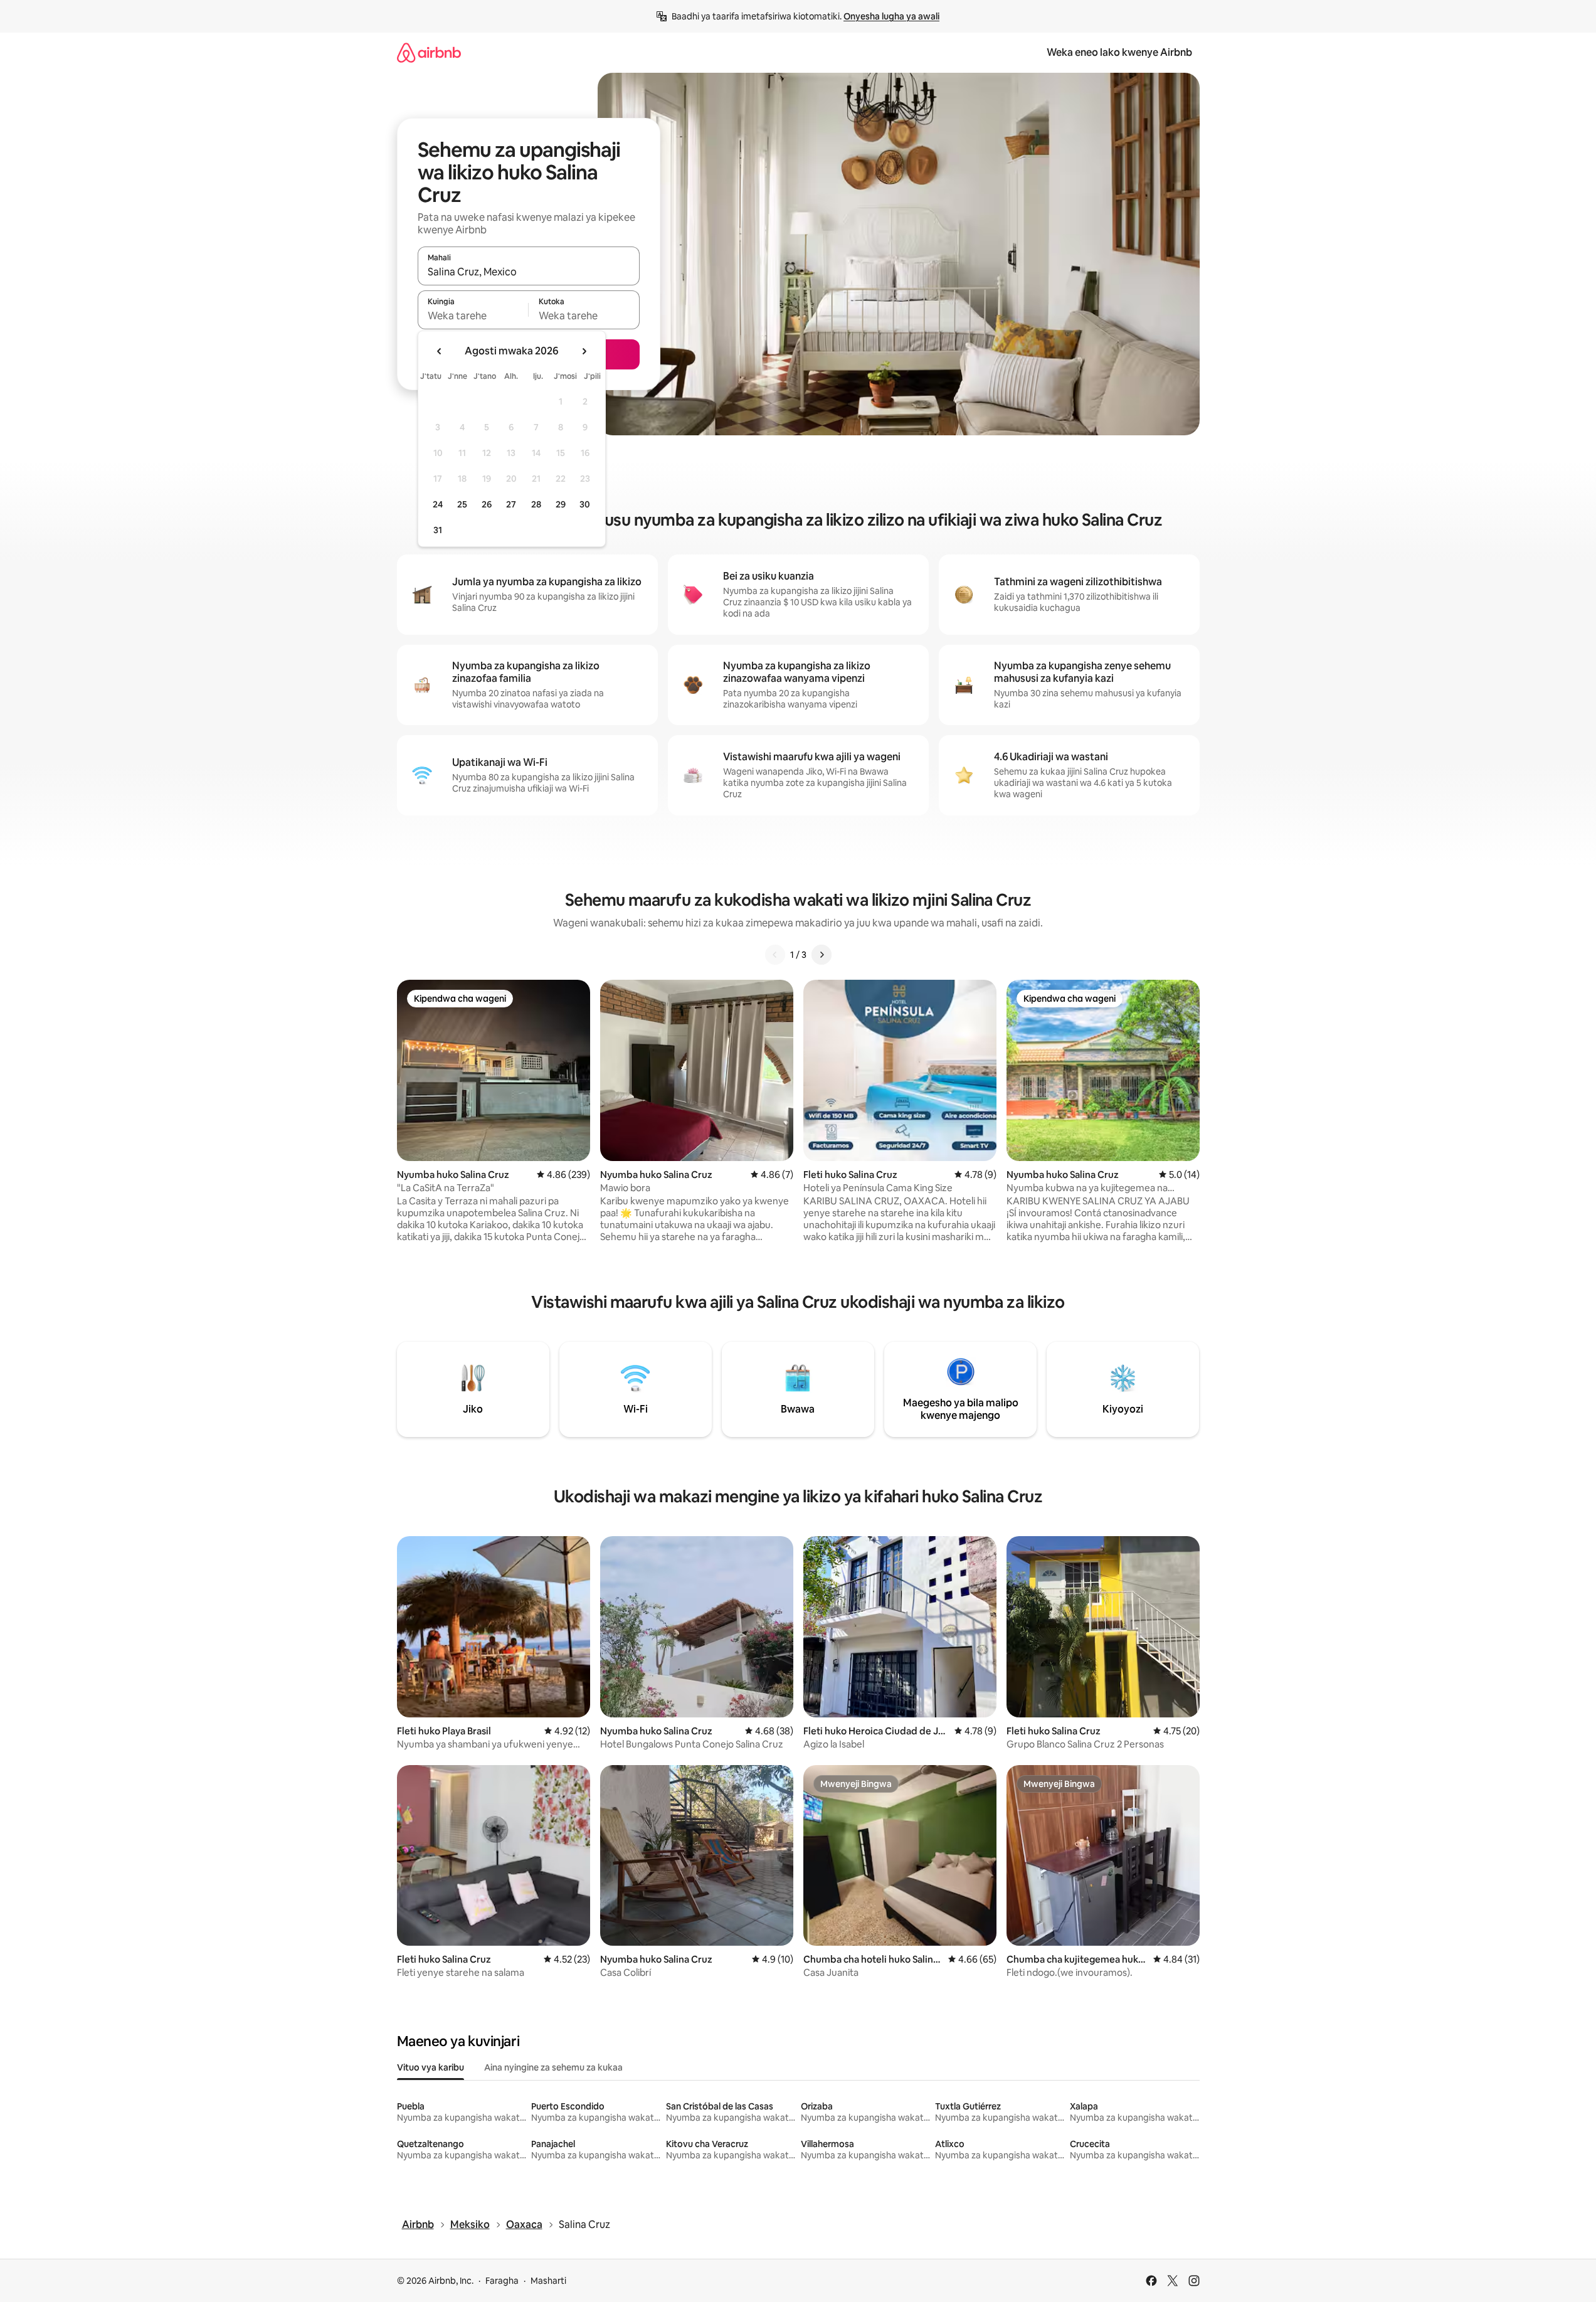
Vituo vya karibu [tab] (431, 2067)
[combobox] (529, 272)
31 (438, 530)
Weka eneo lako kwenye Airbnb (1119, 52)
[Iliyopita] (775, 955)
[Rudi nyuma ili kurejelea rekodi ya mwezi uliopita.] (440, 351)
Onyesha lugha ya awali (891, 16)
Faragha (502, 2281)
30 (585, 504)
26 (487, 504)
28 (536, 504)
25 (462, 504)
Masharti (548, 2281)
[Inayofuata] (822, 955)
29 (561, 504)
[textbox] (473, 316)
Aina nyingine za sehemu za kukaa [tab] (553, 2067)
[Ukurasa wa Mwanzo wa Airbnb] (429, 52)
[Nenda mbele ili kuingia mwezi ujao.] (584, 351)
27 (511, 504)
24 (438, 504)
